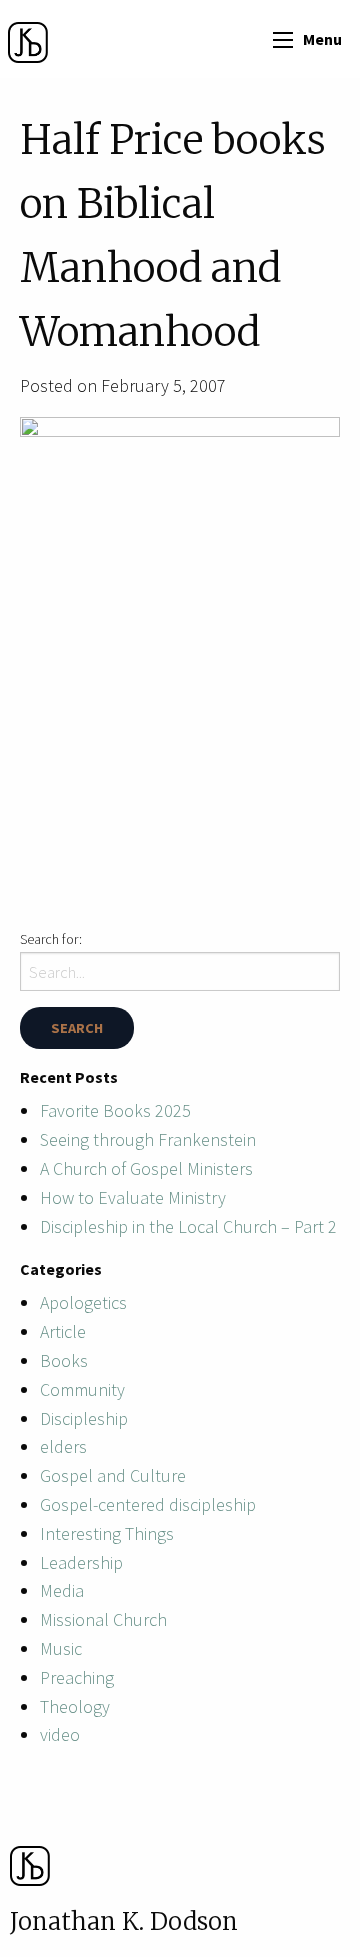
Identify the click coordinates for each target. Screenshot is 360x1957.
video (60, 1734)
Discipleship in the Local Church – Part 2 (188, 1226)
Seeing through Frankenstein (148, 1139)
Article (63, 1331)
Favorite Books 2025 (115, 1110)
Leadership (81, 1562)
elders (63, 1446)
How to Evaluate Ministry (133, 1197)
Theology (75, 1706)
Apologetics (83, 1302)
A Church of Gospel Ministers (146, 1168)
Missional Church (103, 1619)
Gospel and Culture (113, 1475)
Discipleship (84, 1418)
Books (64, 1360)
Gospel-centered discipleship (148, 1504)
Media (62, 1590)
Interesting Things (107, 1533)
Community (82, 1389)
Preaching (77, 1677)
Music (61, 1648)
